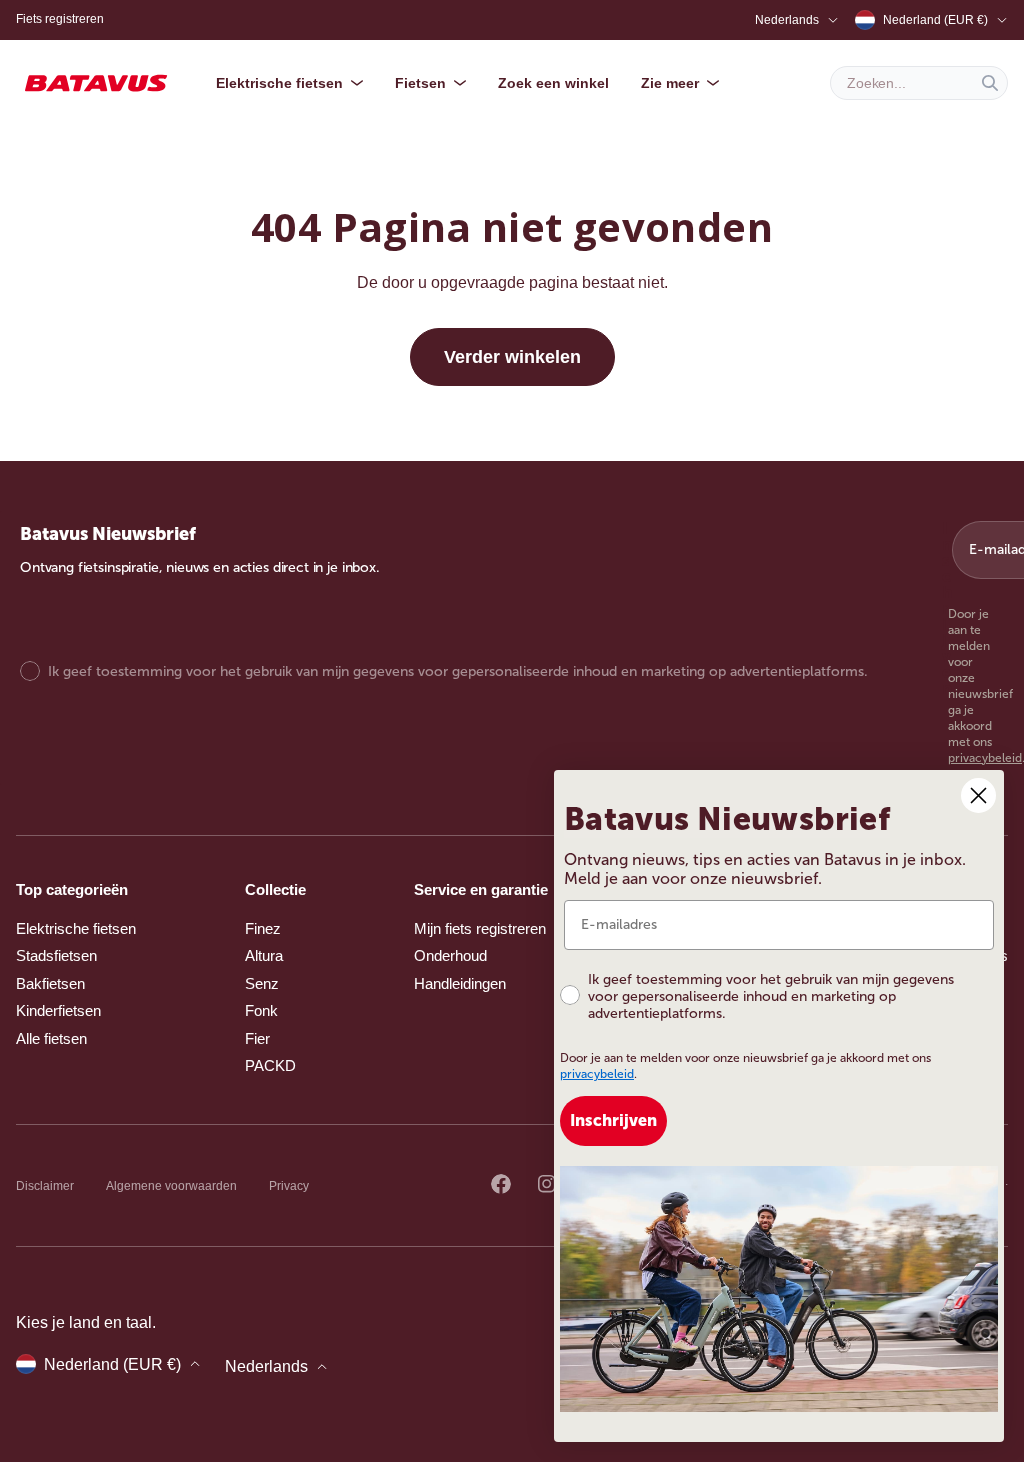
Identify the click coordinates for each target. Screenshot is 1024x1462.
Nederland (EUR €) (935, 20)
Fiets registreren (60, 19)
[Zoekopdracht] (990, 83)
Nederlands (787, 20)
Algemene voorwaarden (171, 1186)
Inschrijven (613, 1120)
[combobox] (919, 83)
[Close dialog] (978, 795)
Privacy (289, 1186)
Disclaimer (45, 1186)
